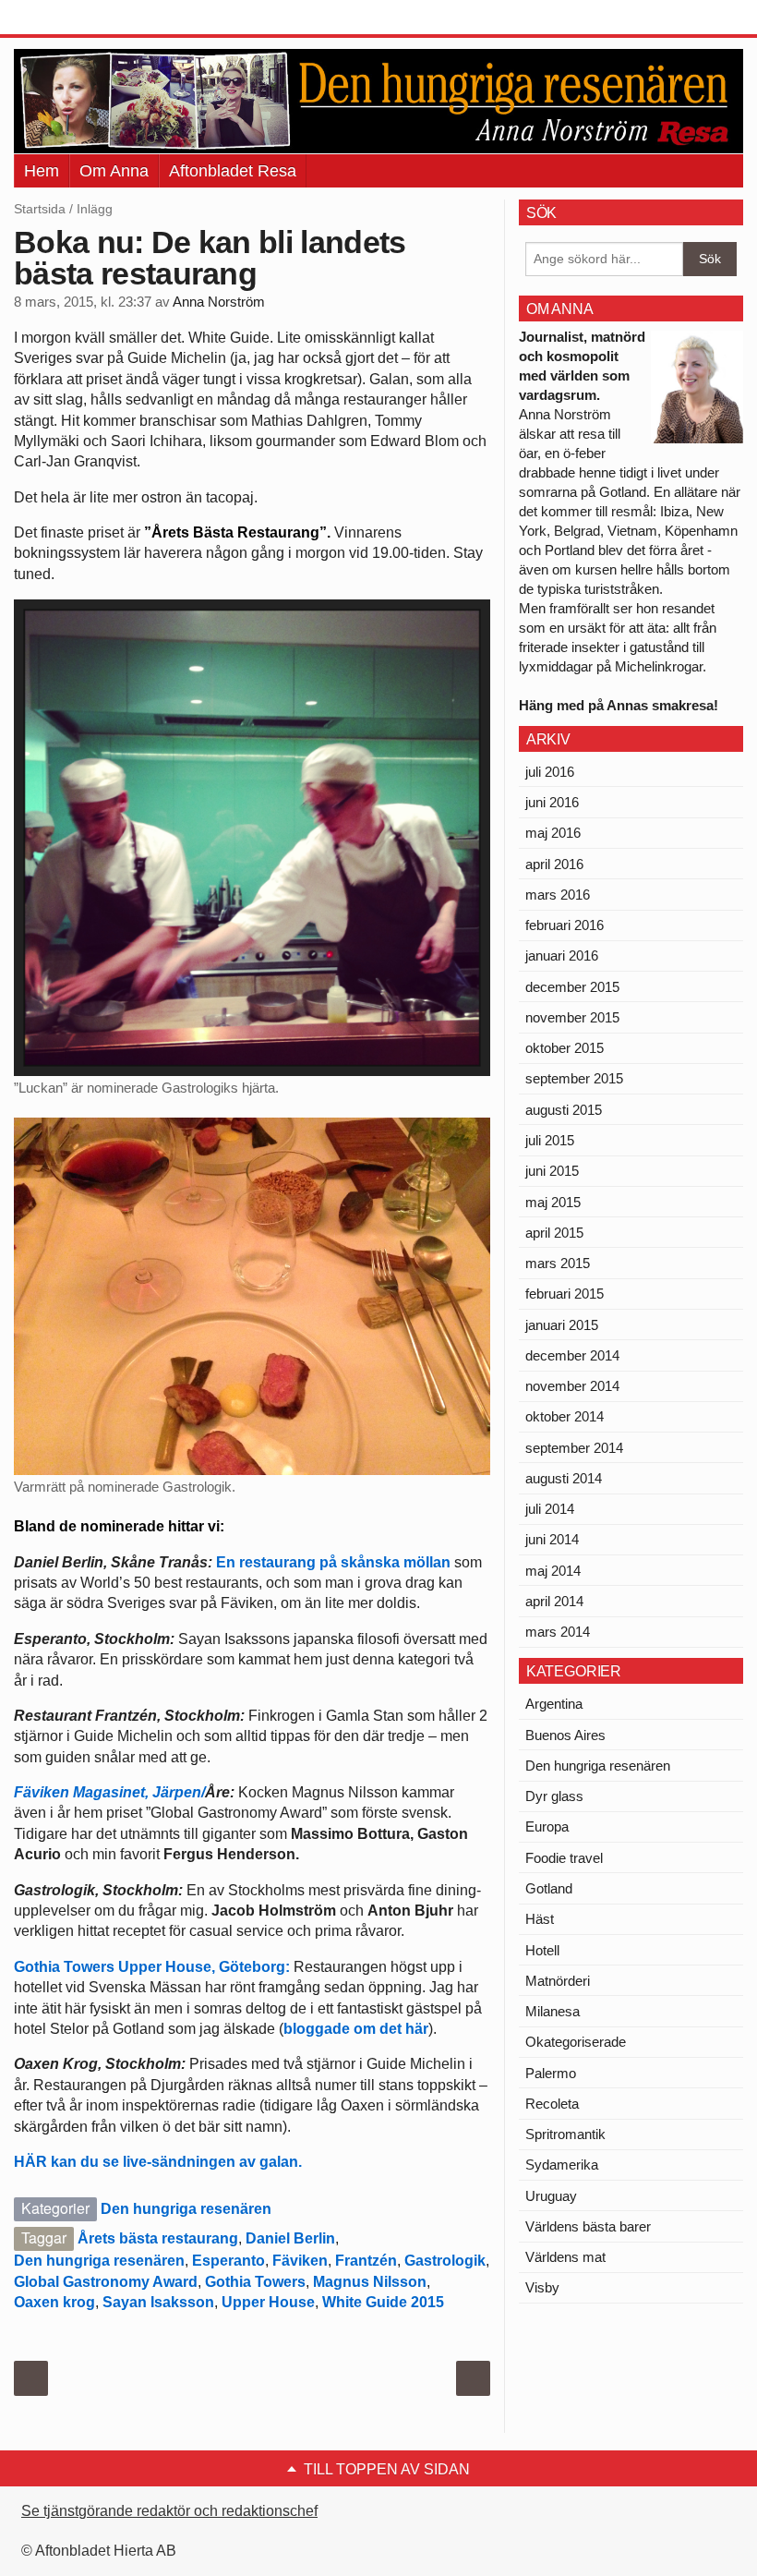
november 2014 (572, 1386)
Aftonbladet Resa (233, 171)
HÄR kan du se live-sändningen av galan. (160, 2162)
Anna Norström (219, 302)
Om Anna (114, 171)
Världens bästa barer (588, 2226)
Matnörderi (558, 1981)
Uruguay (551, 2196)
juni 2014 (552, 1539)
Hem (42, 171)
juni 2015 (552, 1171)
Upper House (268, 2302)
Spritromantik (565, 2134)
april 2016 (554, 864)
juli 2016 (550, 772)
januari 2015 (562, 1325)
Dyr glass (554, 1796)
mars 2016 (558, 895)
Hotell (542, 1950)
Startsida (40, 209)
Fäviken (300, 2261)
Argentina (554, 1704)
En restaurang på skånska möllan (333, 1562)
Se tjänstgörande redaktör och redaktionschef (169, 2511)
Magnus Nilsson (370, 2282)
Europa (547, 1826)
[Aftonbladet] (83, 18)
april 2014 (554, 1601)
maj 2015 (553, 1202)
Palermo (551, 2073)
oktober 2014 (565, 1416)
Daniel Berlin (290, 2238)
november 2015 (572, 1017)
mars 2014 (558, 1632)
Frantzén (366, 2261)
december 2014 (572, 1355)
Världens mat (565, 2257)
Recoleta (552, 2104)
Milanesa (553, 2011)
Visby (542, 2287)
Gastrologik (445, 2261)
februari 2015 (565, 1294)
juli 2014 (550, 1509)
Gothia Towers (255, 2282)
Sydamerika (562, 2165)
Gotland (549, 1888)
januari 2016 (562, 955)
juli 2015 (550, 1140)
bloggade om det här (356, 2029)
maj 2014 (553, 1571)
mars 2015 (558, 1263)
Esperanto (228, 2261)
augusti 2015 (564, 1110)
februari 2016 (565, 925)
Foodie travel (564, 1858)
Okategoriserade (576, 2042)
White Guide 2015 (383, 2302)
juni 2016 (552, 802)
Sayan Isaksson (158, 2302)
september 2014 (574, 1448)
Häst (540, 1919)
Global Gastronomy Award (106, 2282)
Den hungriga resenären (186, 2209)
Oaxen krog (54, 2302)
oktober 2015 (565, 1048)
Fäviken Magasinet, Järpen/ (109, 1792)
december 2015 (572, 987)
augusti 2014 (564, 1478)
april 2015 (554, 1233)
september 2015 (574, 1078)
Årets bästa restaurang (158, 2238)
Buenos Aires (565, 1735)
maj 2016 (553, 833)
